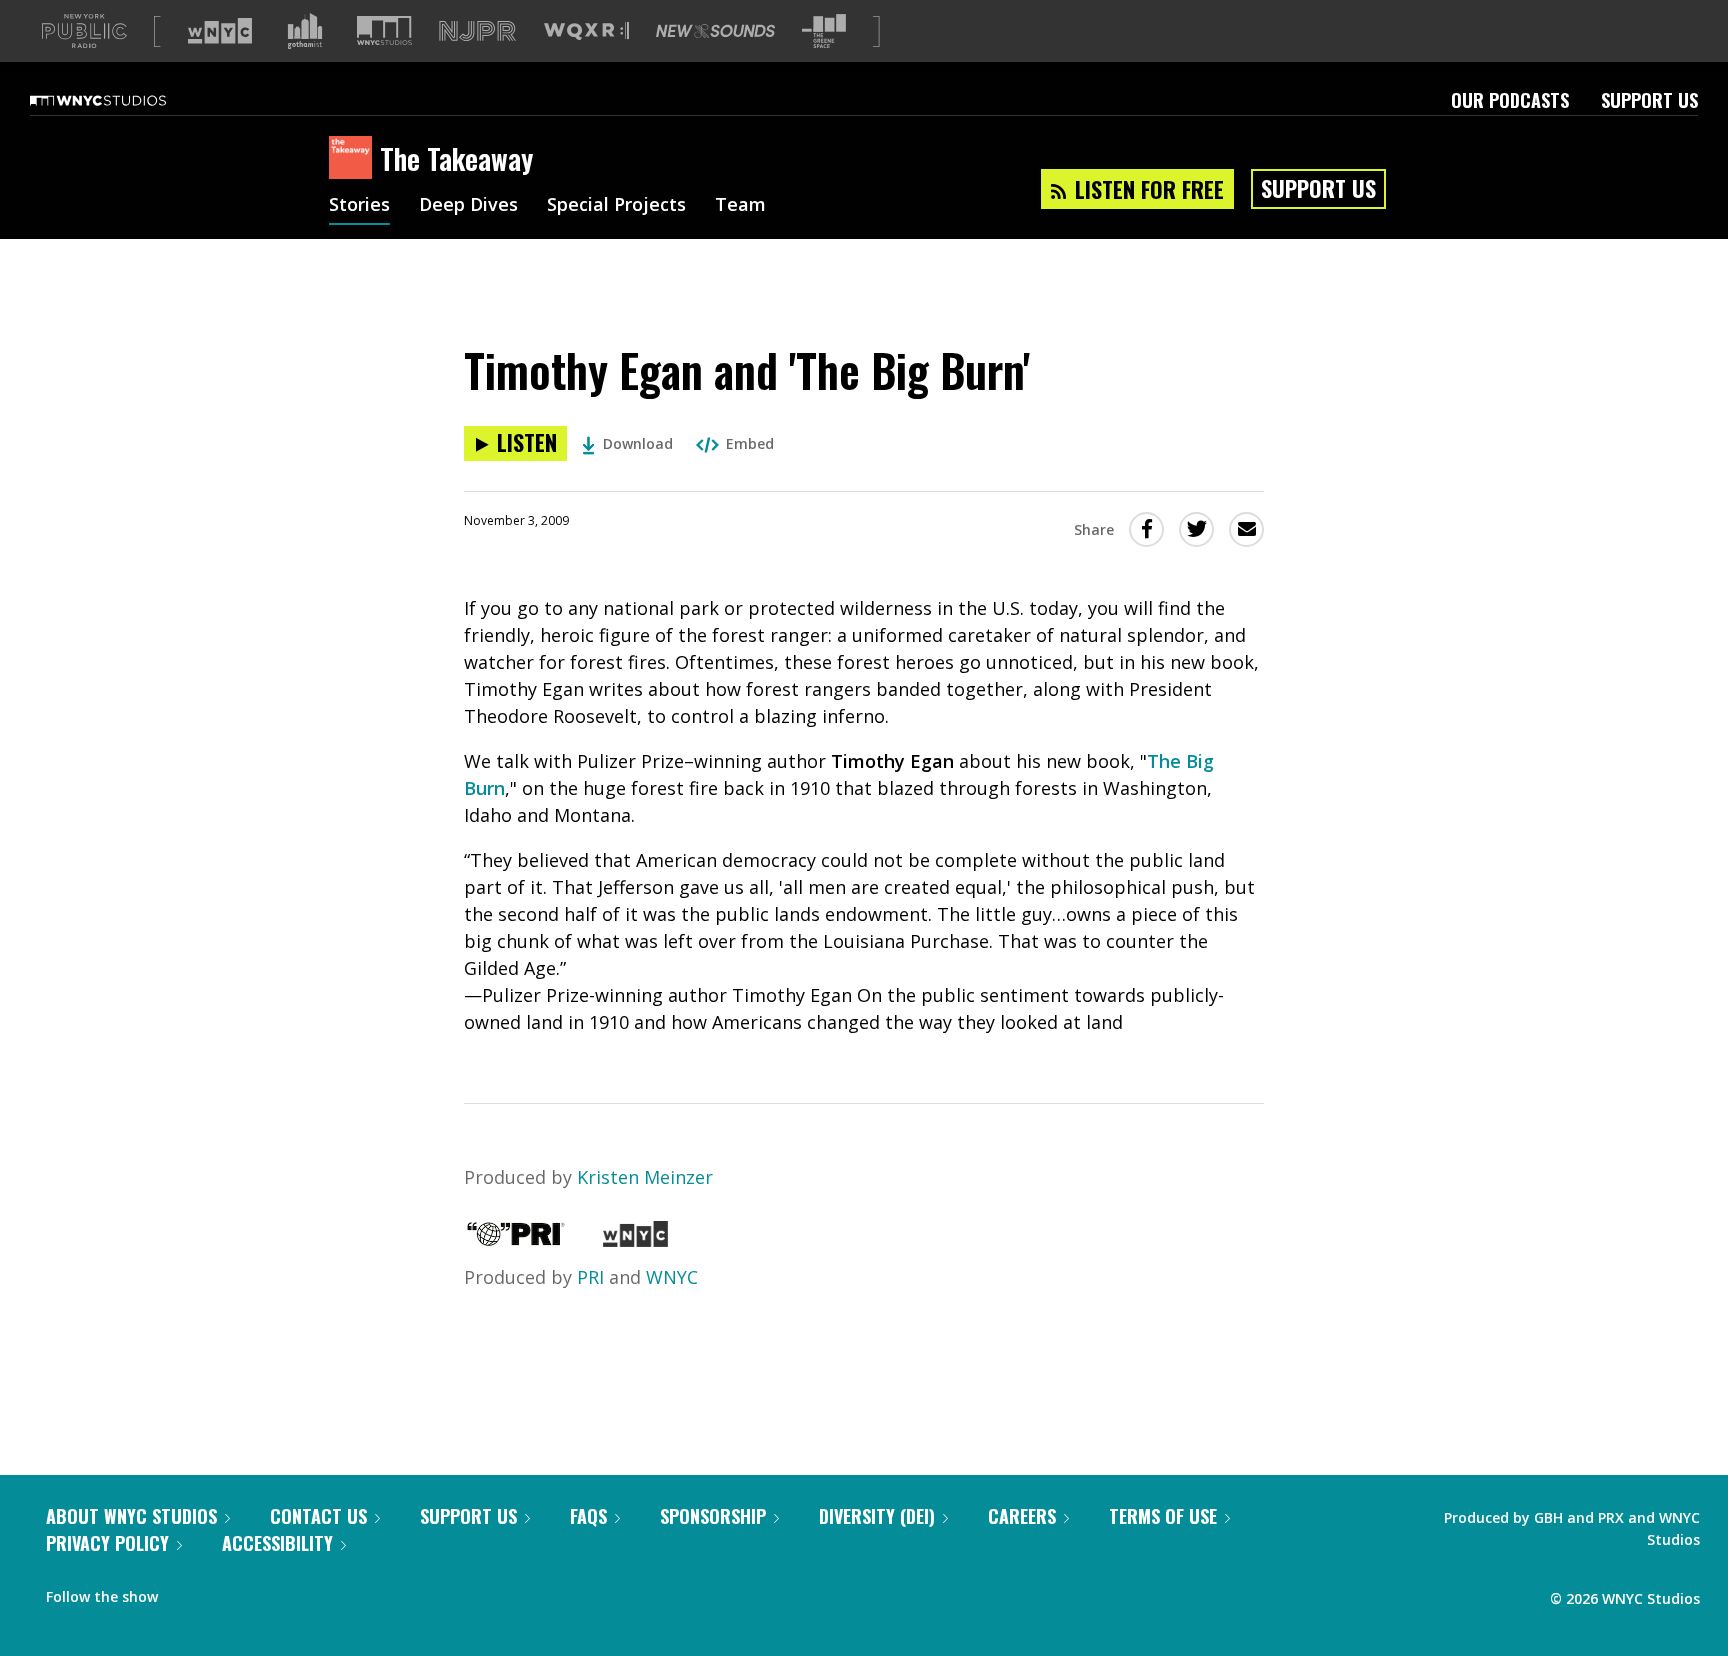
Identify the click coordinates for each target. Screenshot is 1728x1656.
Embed (750, 443)
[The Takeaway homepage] (354, 159)
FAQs (588, 1516)
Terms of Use (1163, 1516)
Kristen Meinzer (645, 1177)
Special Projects (616, 206)
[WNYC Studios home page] (123, 100)
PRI (590, 1277)
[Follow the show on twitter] (226, 1592)
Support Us (1649, 100)
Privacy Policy (107, 1543)
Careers (1022, 1516)
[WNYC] (635, 1240)
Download (638, 443)
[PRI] (516, 1240)
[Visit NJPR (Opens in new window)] (477, 31)
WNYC (672, 1277)
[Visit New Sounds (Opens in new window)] (715, 31)
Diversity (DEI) (877, 1516)
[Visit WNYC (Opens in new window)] (220, 31)
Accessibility (277, 1543)
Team (740, 206)
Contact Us (318, 1516)
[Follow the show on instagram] (264, 1592)
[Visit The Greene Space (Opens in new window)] (824, 31)
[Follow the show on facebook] (187, 1592)
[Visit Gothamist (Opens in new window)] (305, 31)
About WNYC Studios (131, 1516)
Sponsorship (713, 1516)
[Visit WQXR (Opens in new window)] (586, 31)
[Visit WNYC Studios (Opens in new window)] (384, 30)
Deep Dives (468, 206)
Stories (359, 206)
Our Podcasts (1510, 100)
